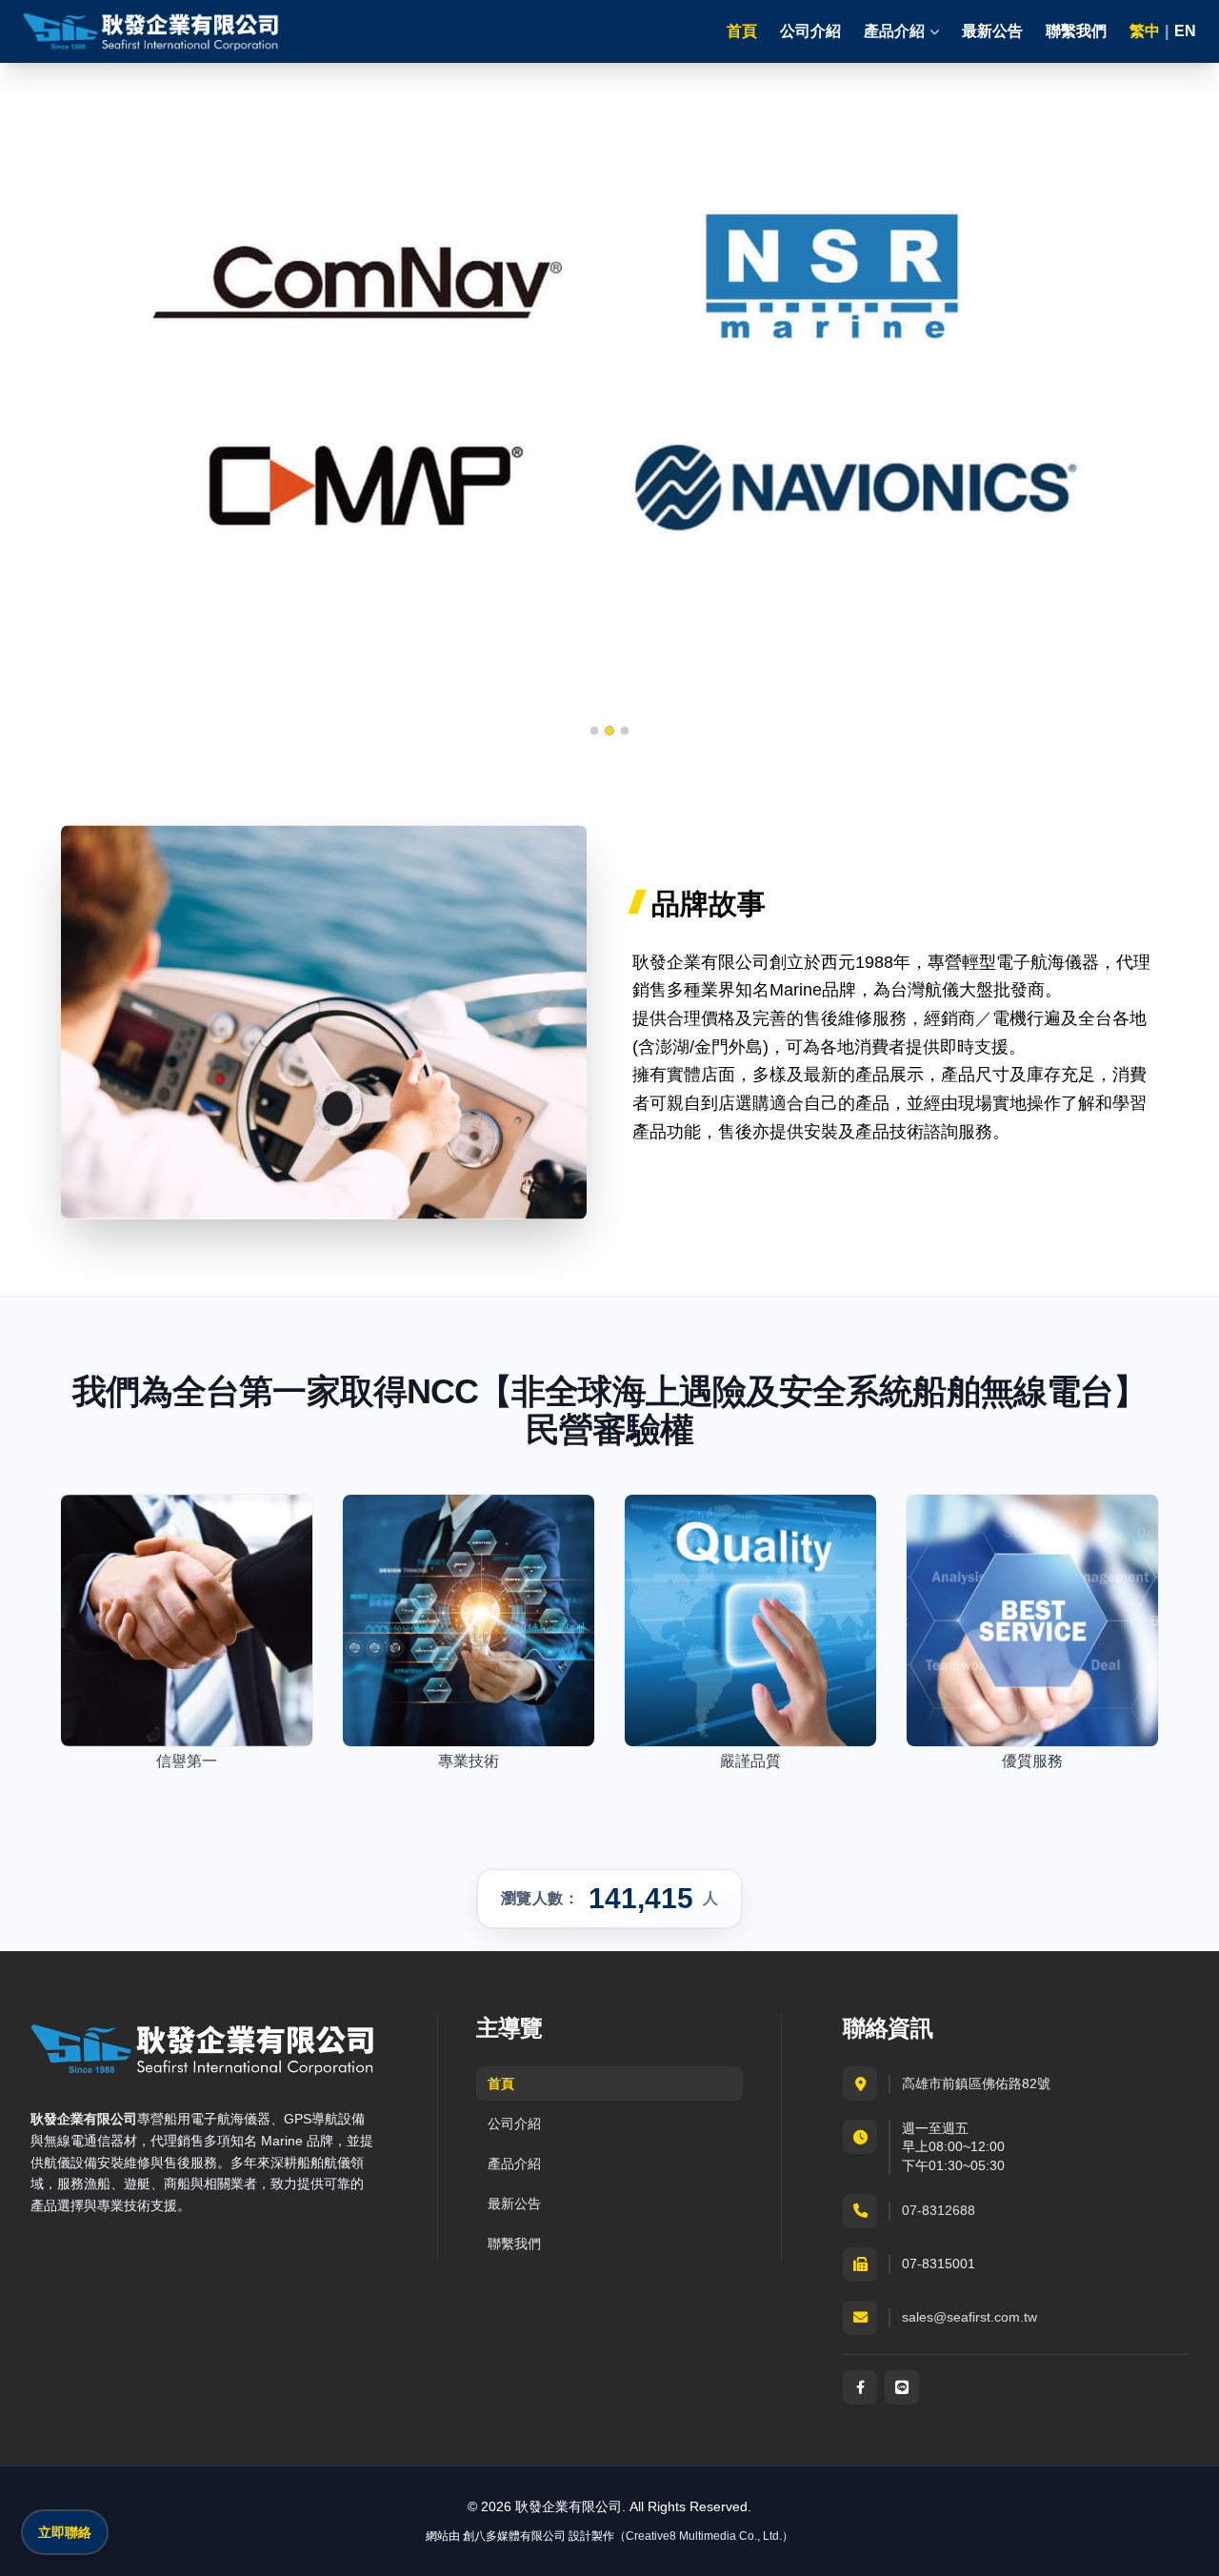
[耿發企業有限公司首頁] (151, 31)
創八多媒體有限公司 (514, 2536)
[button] (594, 731)
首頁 (742, 31)
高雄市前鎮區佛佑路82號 (976, 2083)
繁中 (1145, 31)
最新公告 (992, 31)
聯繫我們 (1076, 31)
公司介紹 (810, 31)
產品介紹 (514, 2163)
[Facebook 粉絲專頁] (860, 2387)
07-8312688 (939, 2210)
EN (1185, 31)
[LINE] (902, 2387)
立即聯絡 (65, 2532)
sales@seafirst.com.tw (969, 2317)
